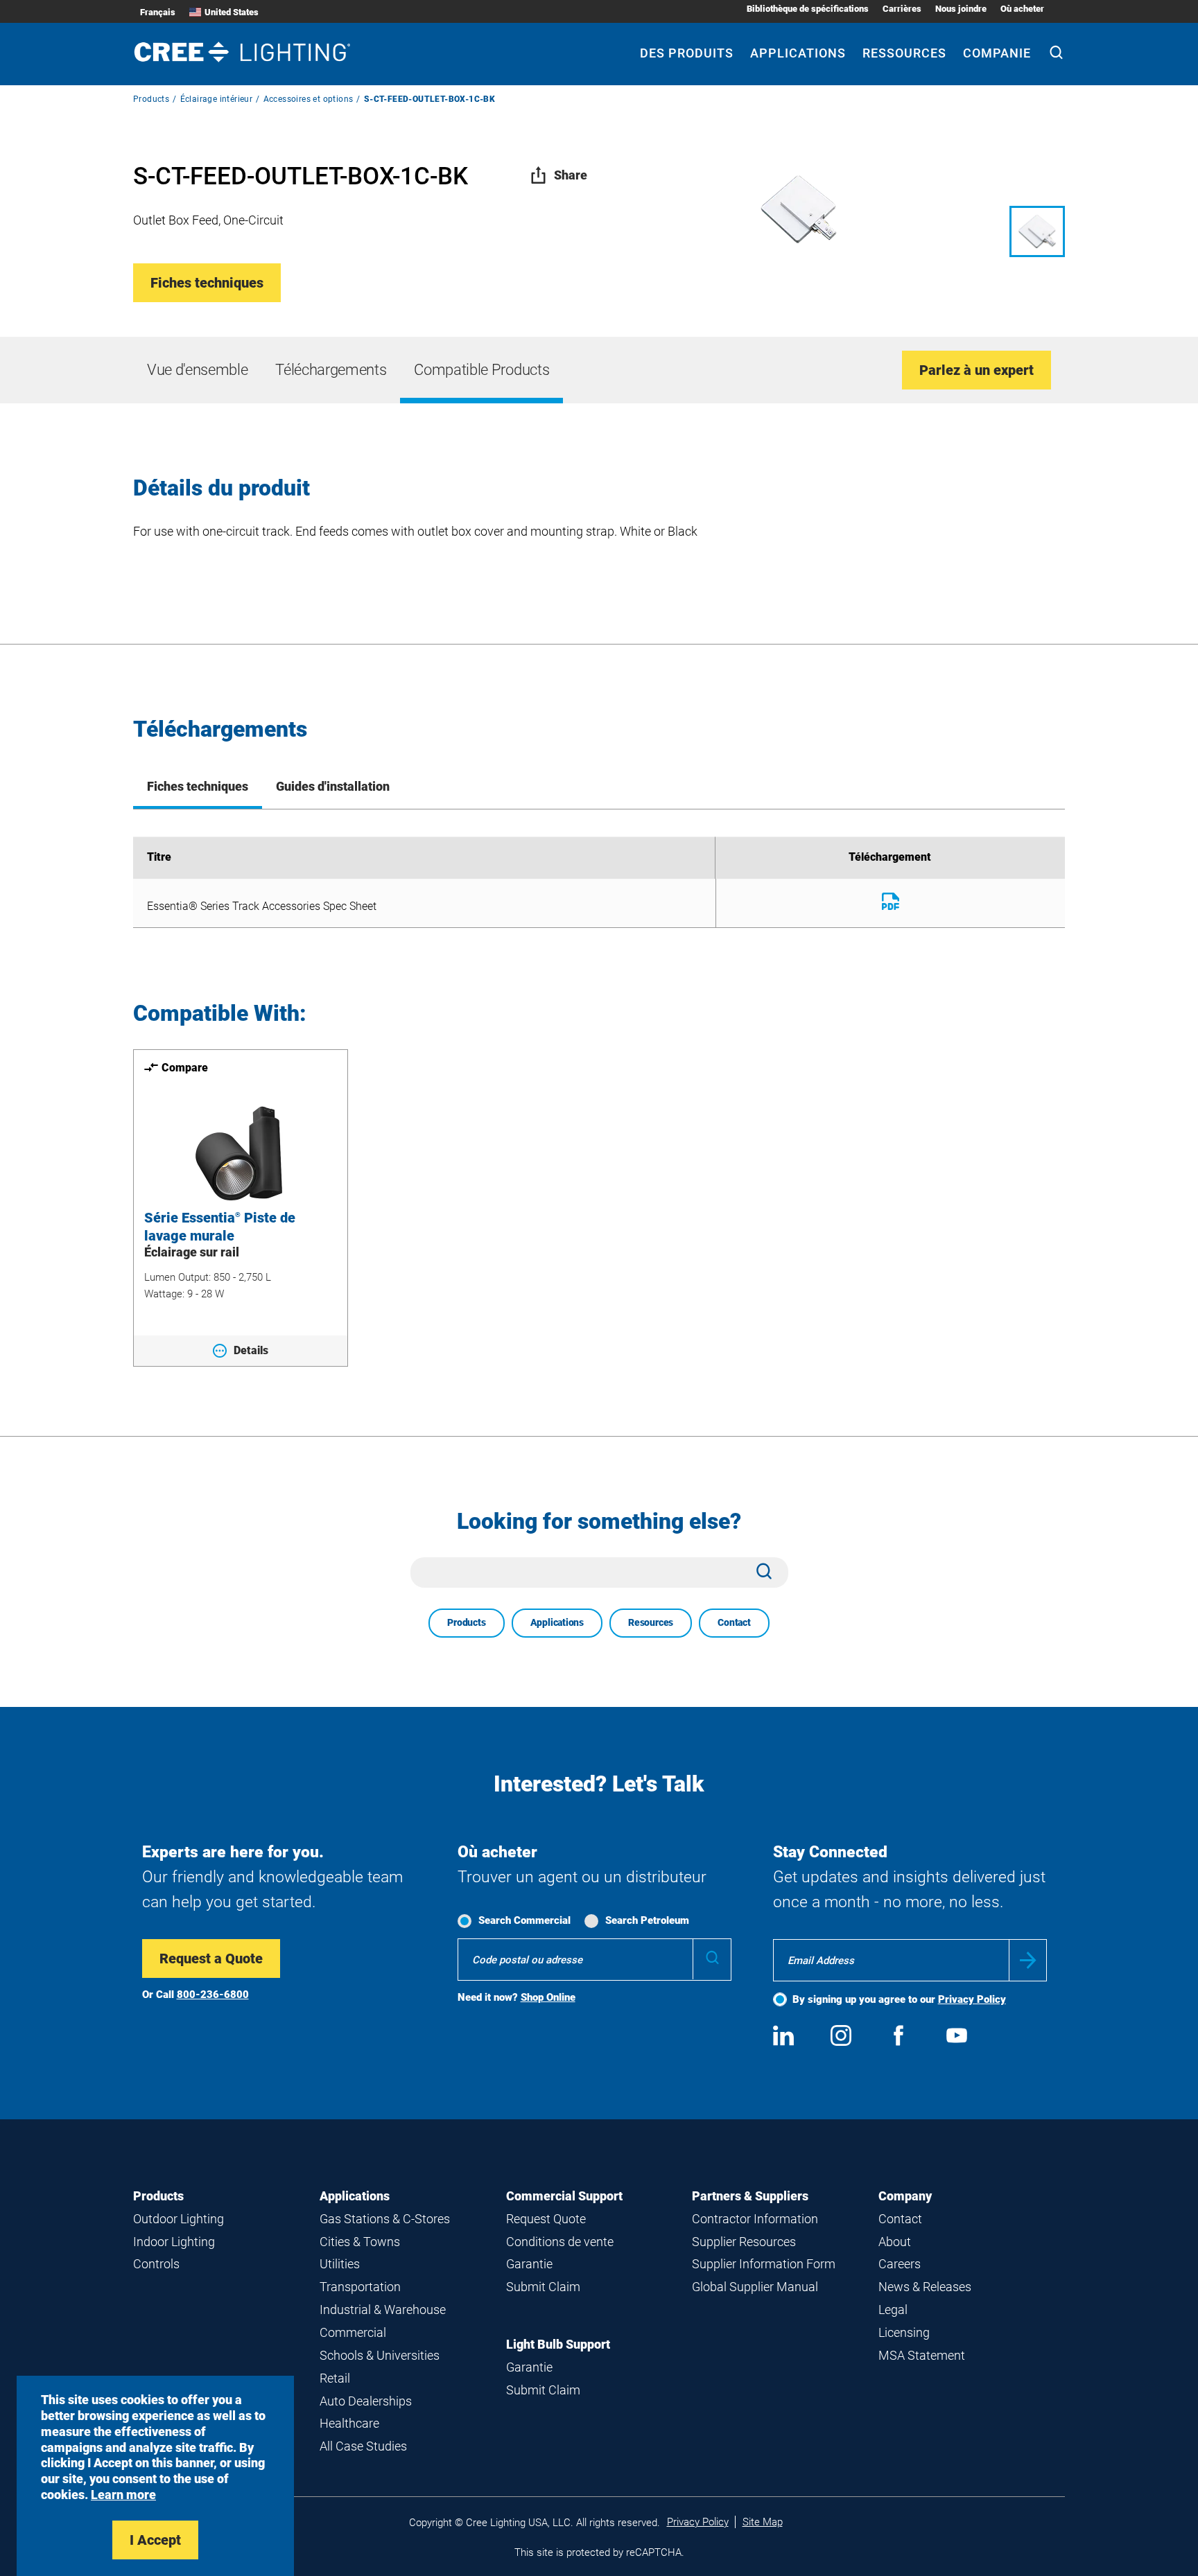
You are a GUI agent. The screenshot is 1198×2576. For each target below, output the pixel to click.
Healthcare (349, 2423)
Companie (997, 53)
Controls (156, 2264)
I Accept (155, 2540)
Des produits (687, 53)
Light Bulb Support (558, 2344)
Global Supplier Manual (755, 2287)
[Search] (1056, 54)
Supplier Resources (744, 2242)
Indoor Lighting (174, 2242)
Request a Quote (211, 1959)
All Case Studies (363, 2446)
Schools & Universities (380, 2355)
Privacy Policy (972, 1999)
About (895, 2242)
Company (905, 2196)
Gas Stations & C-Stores (385, 2219)
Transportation (360, 2287)
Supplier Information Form (764, 2264)
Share (571, 175)
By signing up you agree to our (899, 1999)
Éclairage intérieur (217, 99)
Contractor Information (755, 2219)
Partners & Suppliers (750, 2196)
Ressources (904, 53)
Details (251, 1350)
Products (151, 99)
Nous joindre (961, 9)
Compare (185, 1068)
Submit (1028, 1960)
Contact (734, 1622)
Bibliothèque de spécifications (808, 9)
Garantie (529, 2264)
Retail (335, 2378)
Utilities (340, 2264)
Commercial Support (564, 2196)
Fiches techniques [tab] (198, 786)
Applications (798, 53)
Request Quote (546, 2219)
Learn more (123, 2495)
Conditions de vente (560, 2242)
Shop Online (548, 1997)
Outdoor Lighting (179, 2219)
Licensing (904, 2332)
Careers (900, 2264)
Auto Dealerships (366, 2401)
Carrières (902, 9)
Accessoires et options (309, 99)
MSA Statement (922, 2355)
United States (232, 12)
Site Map (763, 2522)
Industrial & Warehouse (383, 2310)
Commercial (353, 2332)
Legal (893, 2310)
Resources (651, 1622)
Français (158, 12)
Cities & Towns (360, 2242)
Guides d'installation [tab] (333, 786)
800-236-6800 (213, 1995)
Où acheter (1022, 9)
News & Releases (925, 2287)
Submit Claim (543, 2287)
